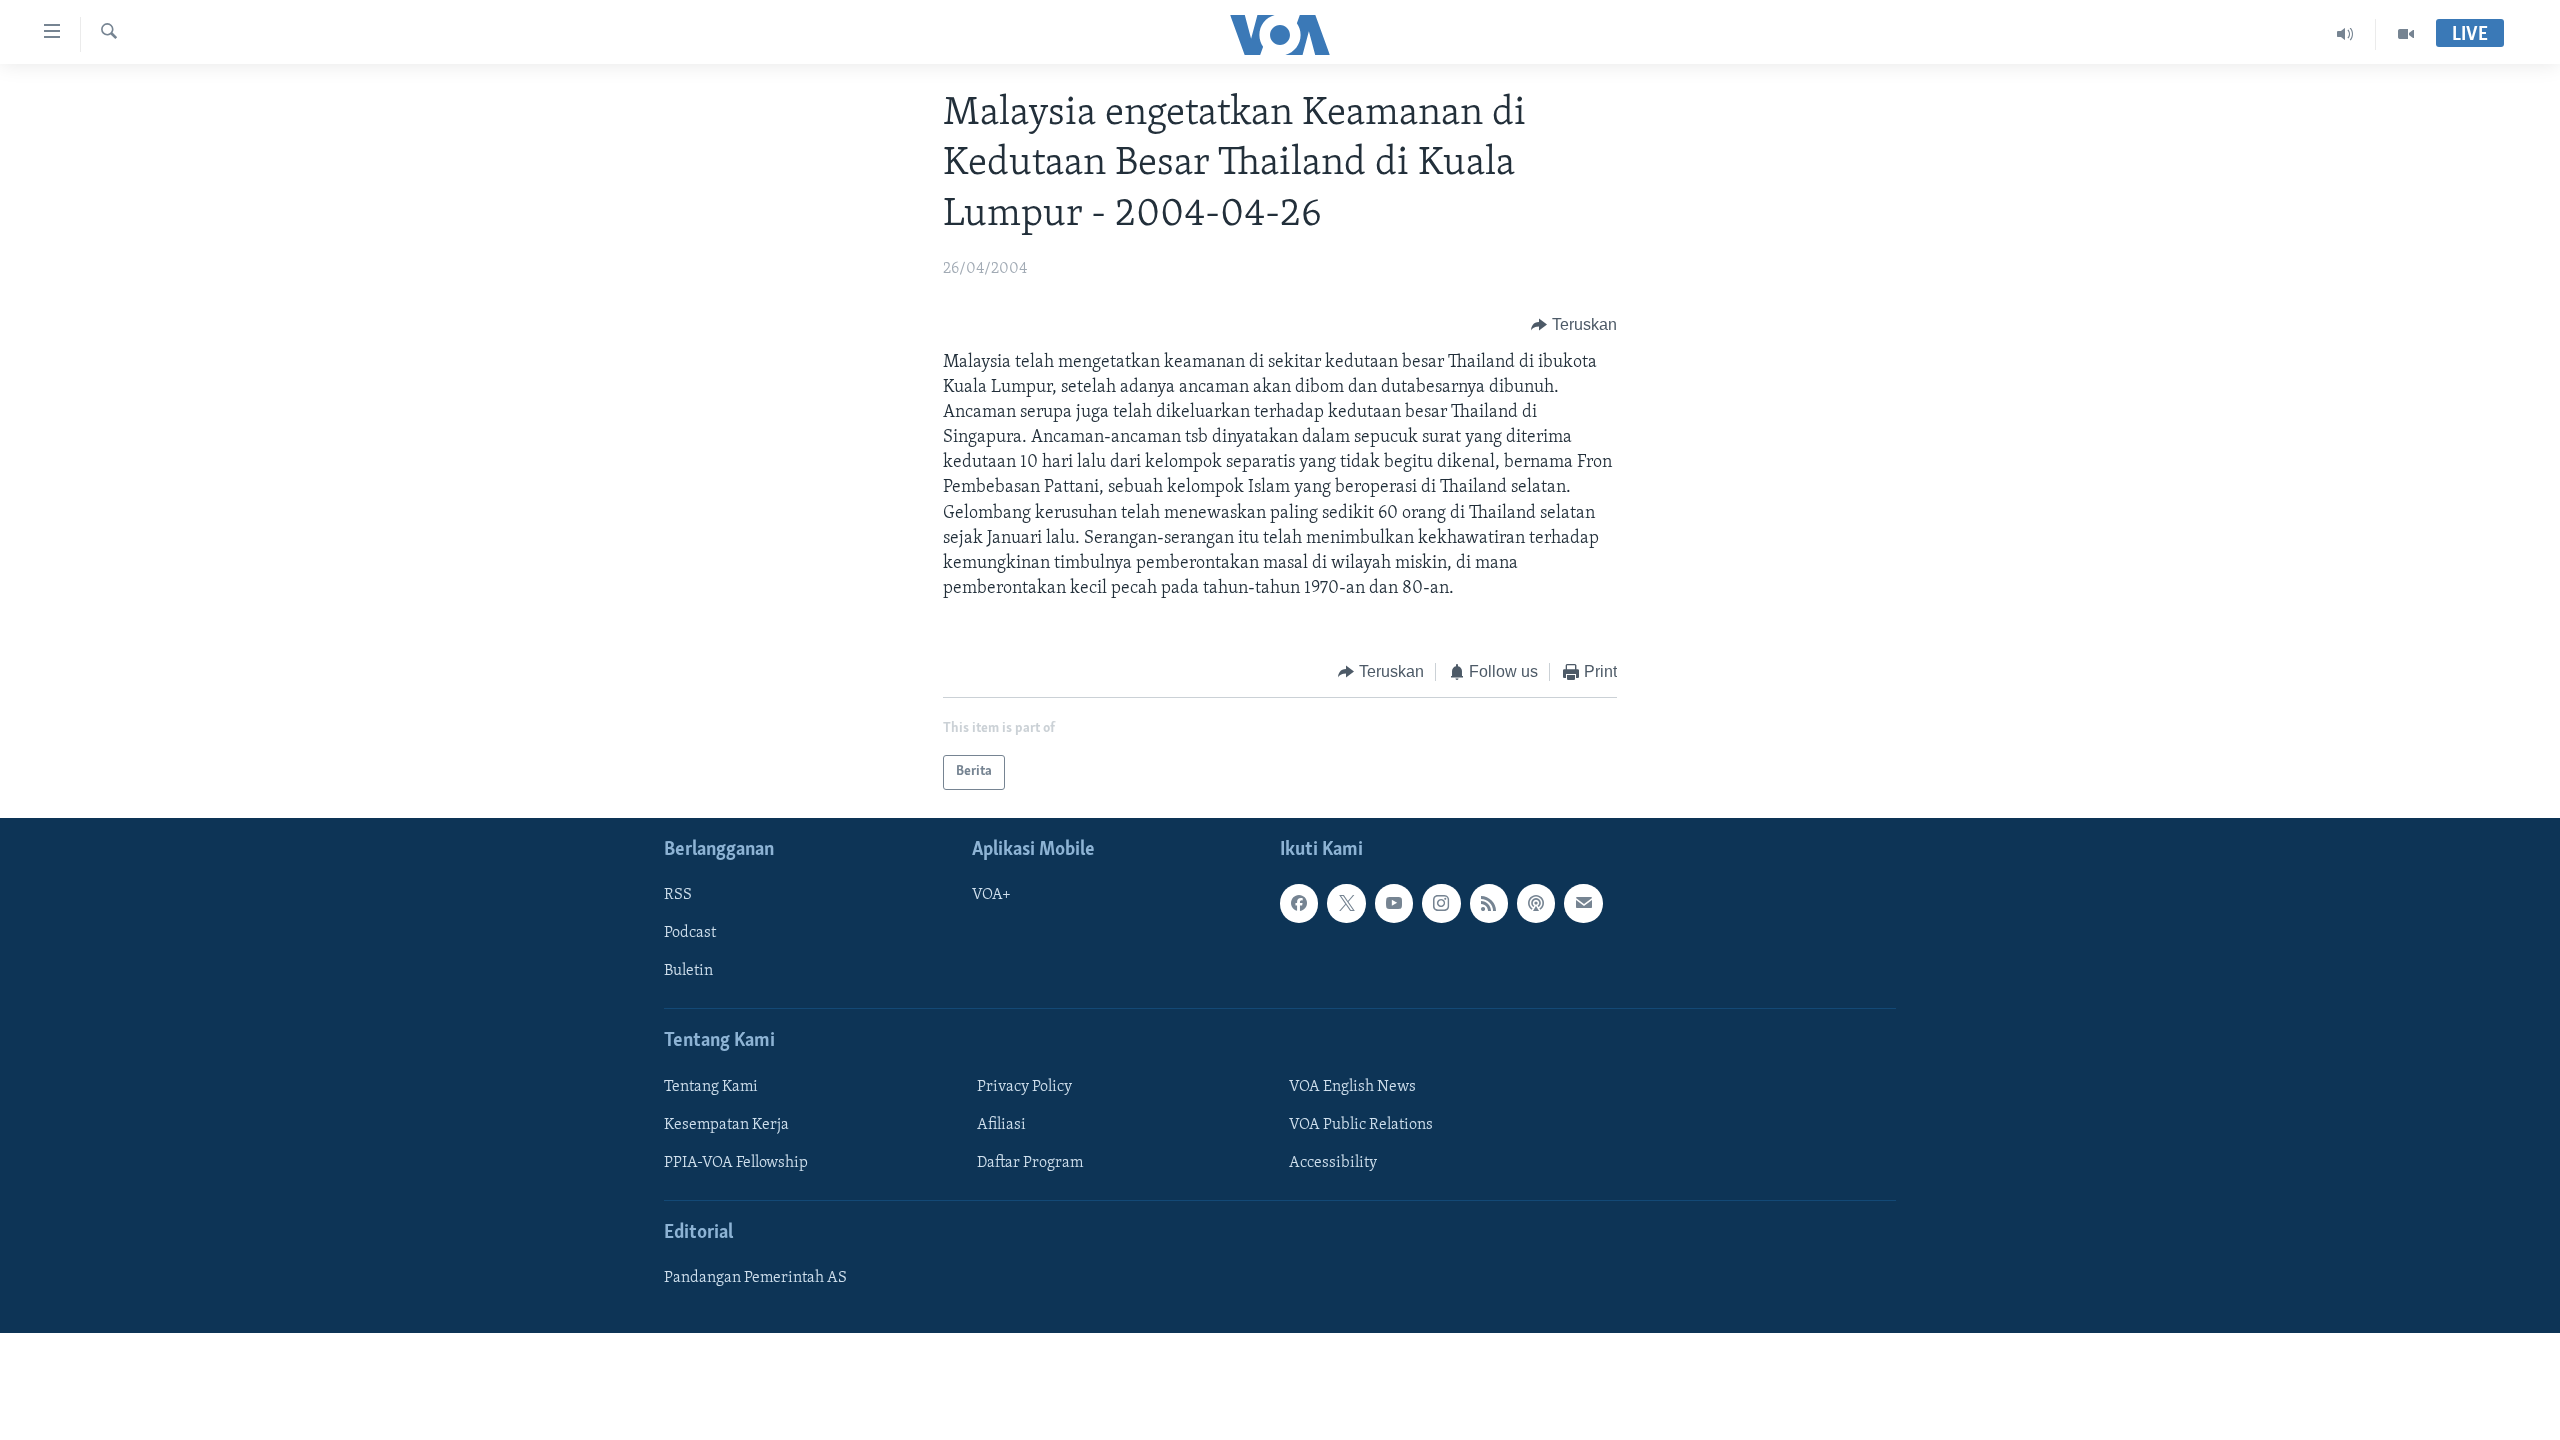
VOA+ (991, 895)
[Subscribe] (1583, 903)
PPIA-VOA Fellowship (736, 1163)
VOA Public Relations (1361, 1125)
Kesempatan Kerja (726, 1125)
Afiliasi (1001, 1125)
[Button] (1574, 326)
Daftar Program (1030, 1163)
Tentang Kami (711, 1087)
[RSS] (1489, 903)
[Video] (2406, 34)
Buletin (688, 971)
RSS (678, 895)
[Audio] (2345, 34)
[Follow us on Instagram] (1441, 903)
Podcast (690, 933)
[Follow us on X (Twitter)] (1346, 903)
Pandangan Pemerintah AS (755, 1278)
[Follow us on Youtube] (1394, 903)
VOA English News (1352, 1087)
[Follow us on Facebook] (1299, 903)
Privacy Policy (1024, 1087)
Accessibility (1333, 1163)
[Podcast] (1536, 903)
